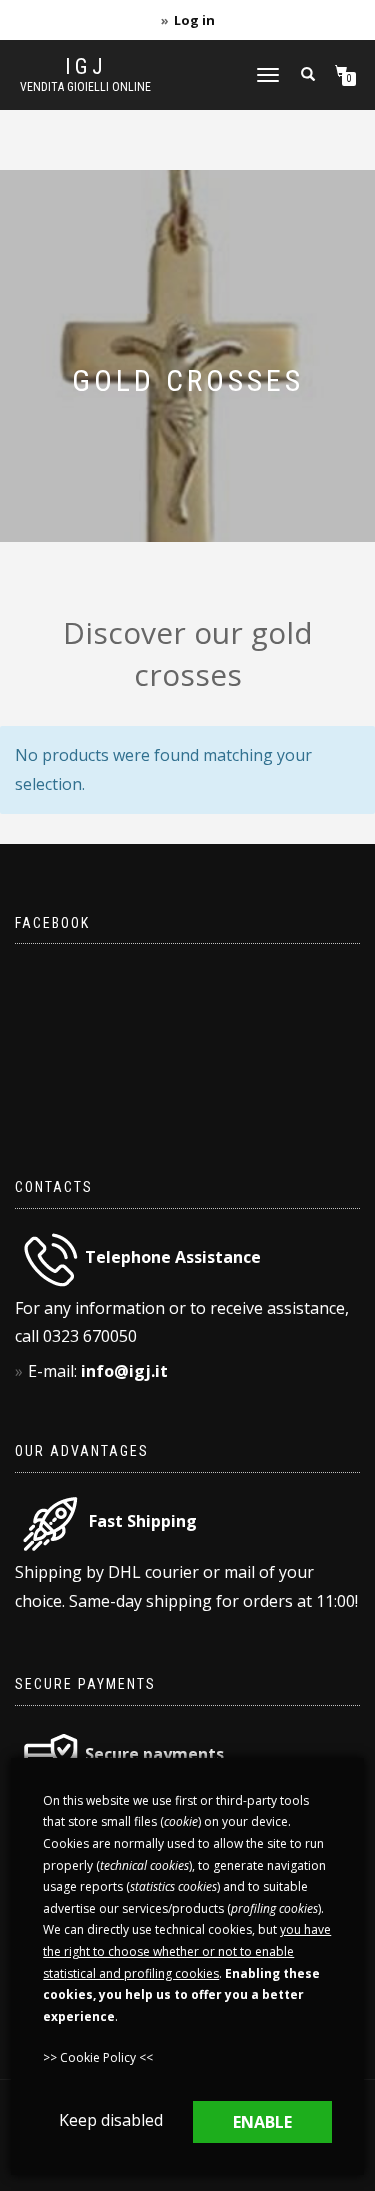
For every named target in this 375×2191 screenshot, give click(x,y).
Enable (262, 2122)
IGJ (86, 67)
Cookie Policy (98, 2057)
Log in (194, 20)
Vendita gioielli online (85, 87)
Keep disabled (111, 2120)
